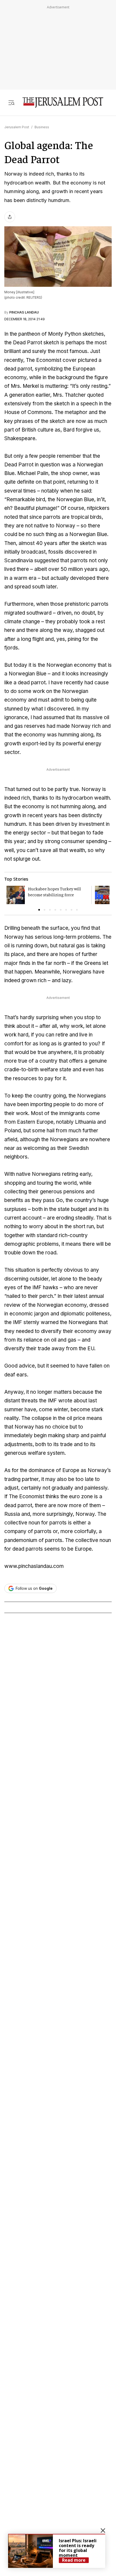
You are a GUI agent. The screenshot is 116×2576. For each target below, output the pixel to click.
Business (42, 127)
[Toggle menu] (11, 102)
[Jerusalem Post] (63, 102)
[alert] (57, 2551)
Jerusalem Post (17, 127)
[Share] (10, 217)
